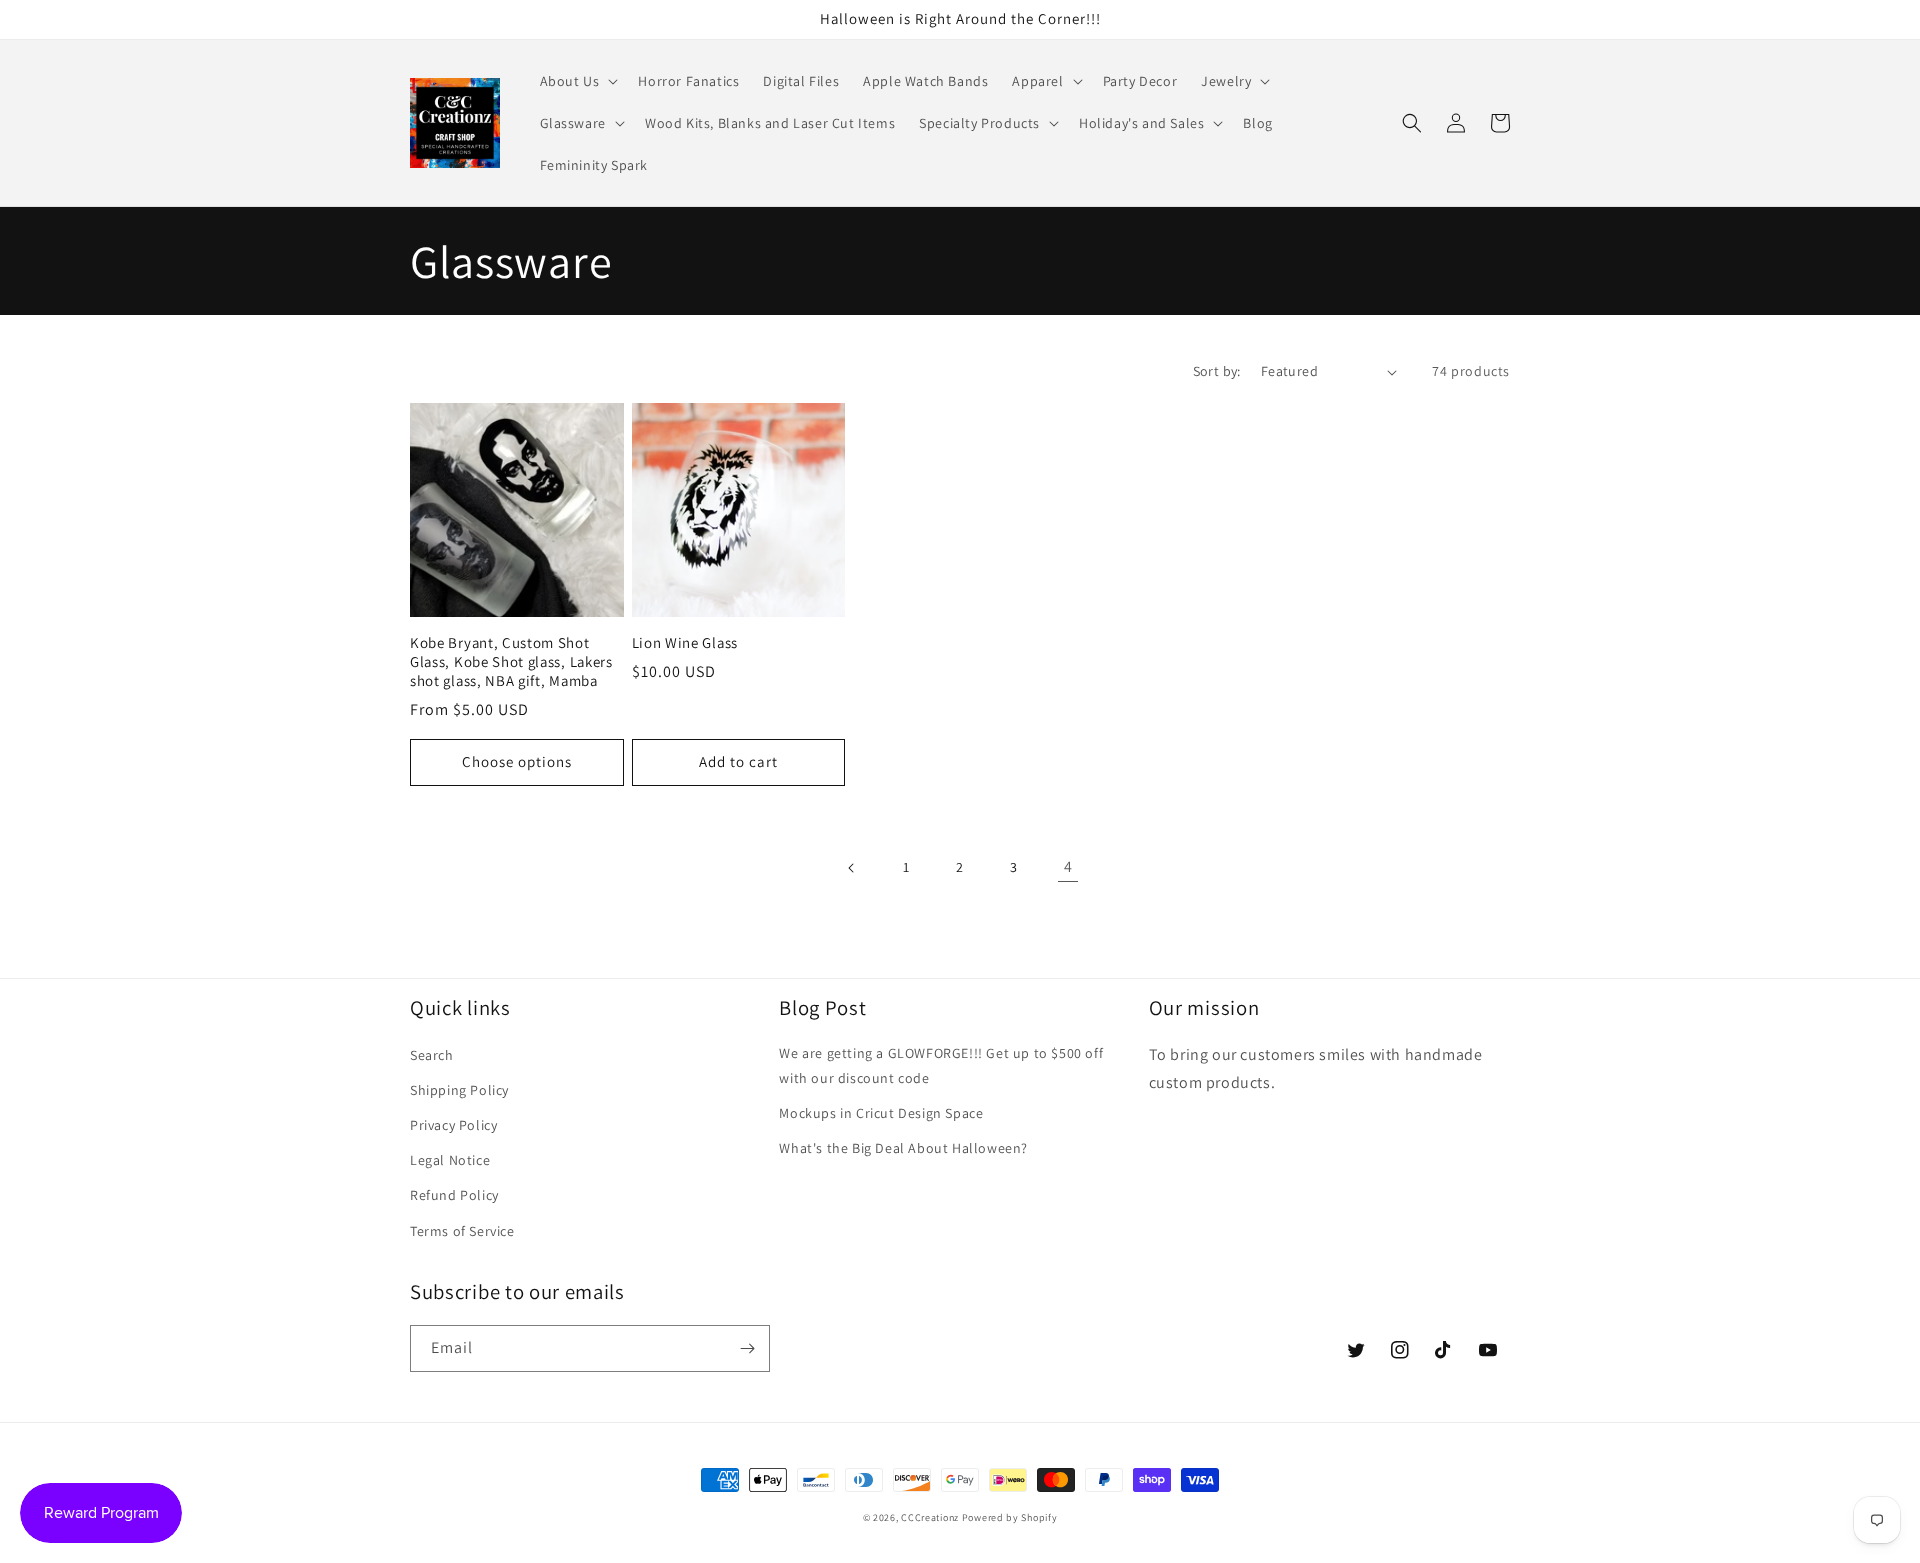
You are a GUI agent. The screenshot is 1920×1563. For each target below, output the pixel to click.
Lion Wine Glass (685, 643)
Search (432, 1055)
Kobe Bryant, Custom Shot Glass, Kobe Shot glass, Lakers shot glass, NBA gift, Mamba (511, 662)
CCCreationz (930, 1517)
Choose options (517, 761)
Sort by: (1217, 371)
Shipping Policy (459, 1090)
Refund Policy (454, 1195)
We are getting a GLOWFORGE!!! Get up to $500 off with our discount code (941, 1065)
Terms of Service (462, 1231)
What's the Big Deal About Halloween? (903, 1148)
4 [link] (1068, 866)
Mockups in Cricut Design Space (881, 1113)
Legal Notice (450, 1160)
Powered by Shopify (1010, 1517)
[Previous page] (852, 868)
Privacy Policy (453, 1125)
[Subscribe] (747, 1348)
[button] (577, 81)
